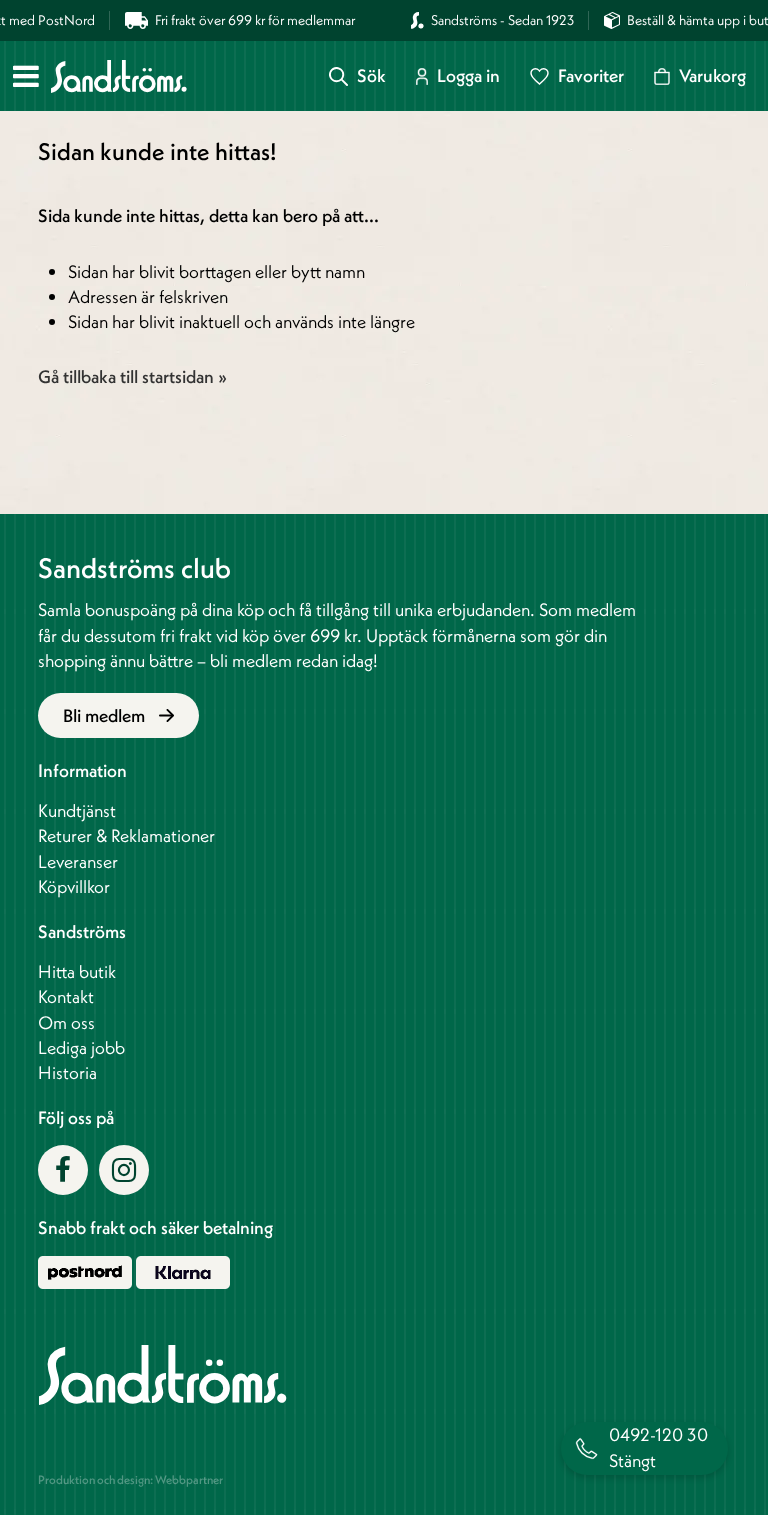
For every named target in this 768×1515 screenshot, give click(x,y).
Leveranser (78, 861)
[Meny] (26, 76)
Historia (67, 1072)
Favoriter (591, 76)
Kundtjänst (77, 810)
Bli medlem (106, 715)
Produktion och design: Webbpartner (130, 1479)
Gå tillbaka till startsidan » (132, 376)
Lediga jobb (81, 1047)
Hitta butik (77, 971)
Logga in (468, 76)
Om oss (66, 1022)
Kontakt (66, 996)
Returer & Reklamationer (126, 835)
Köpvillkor (74, 886)
